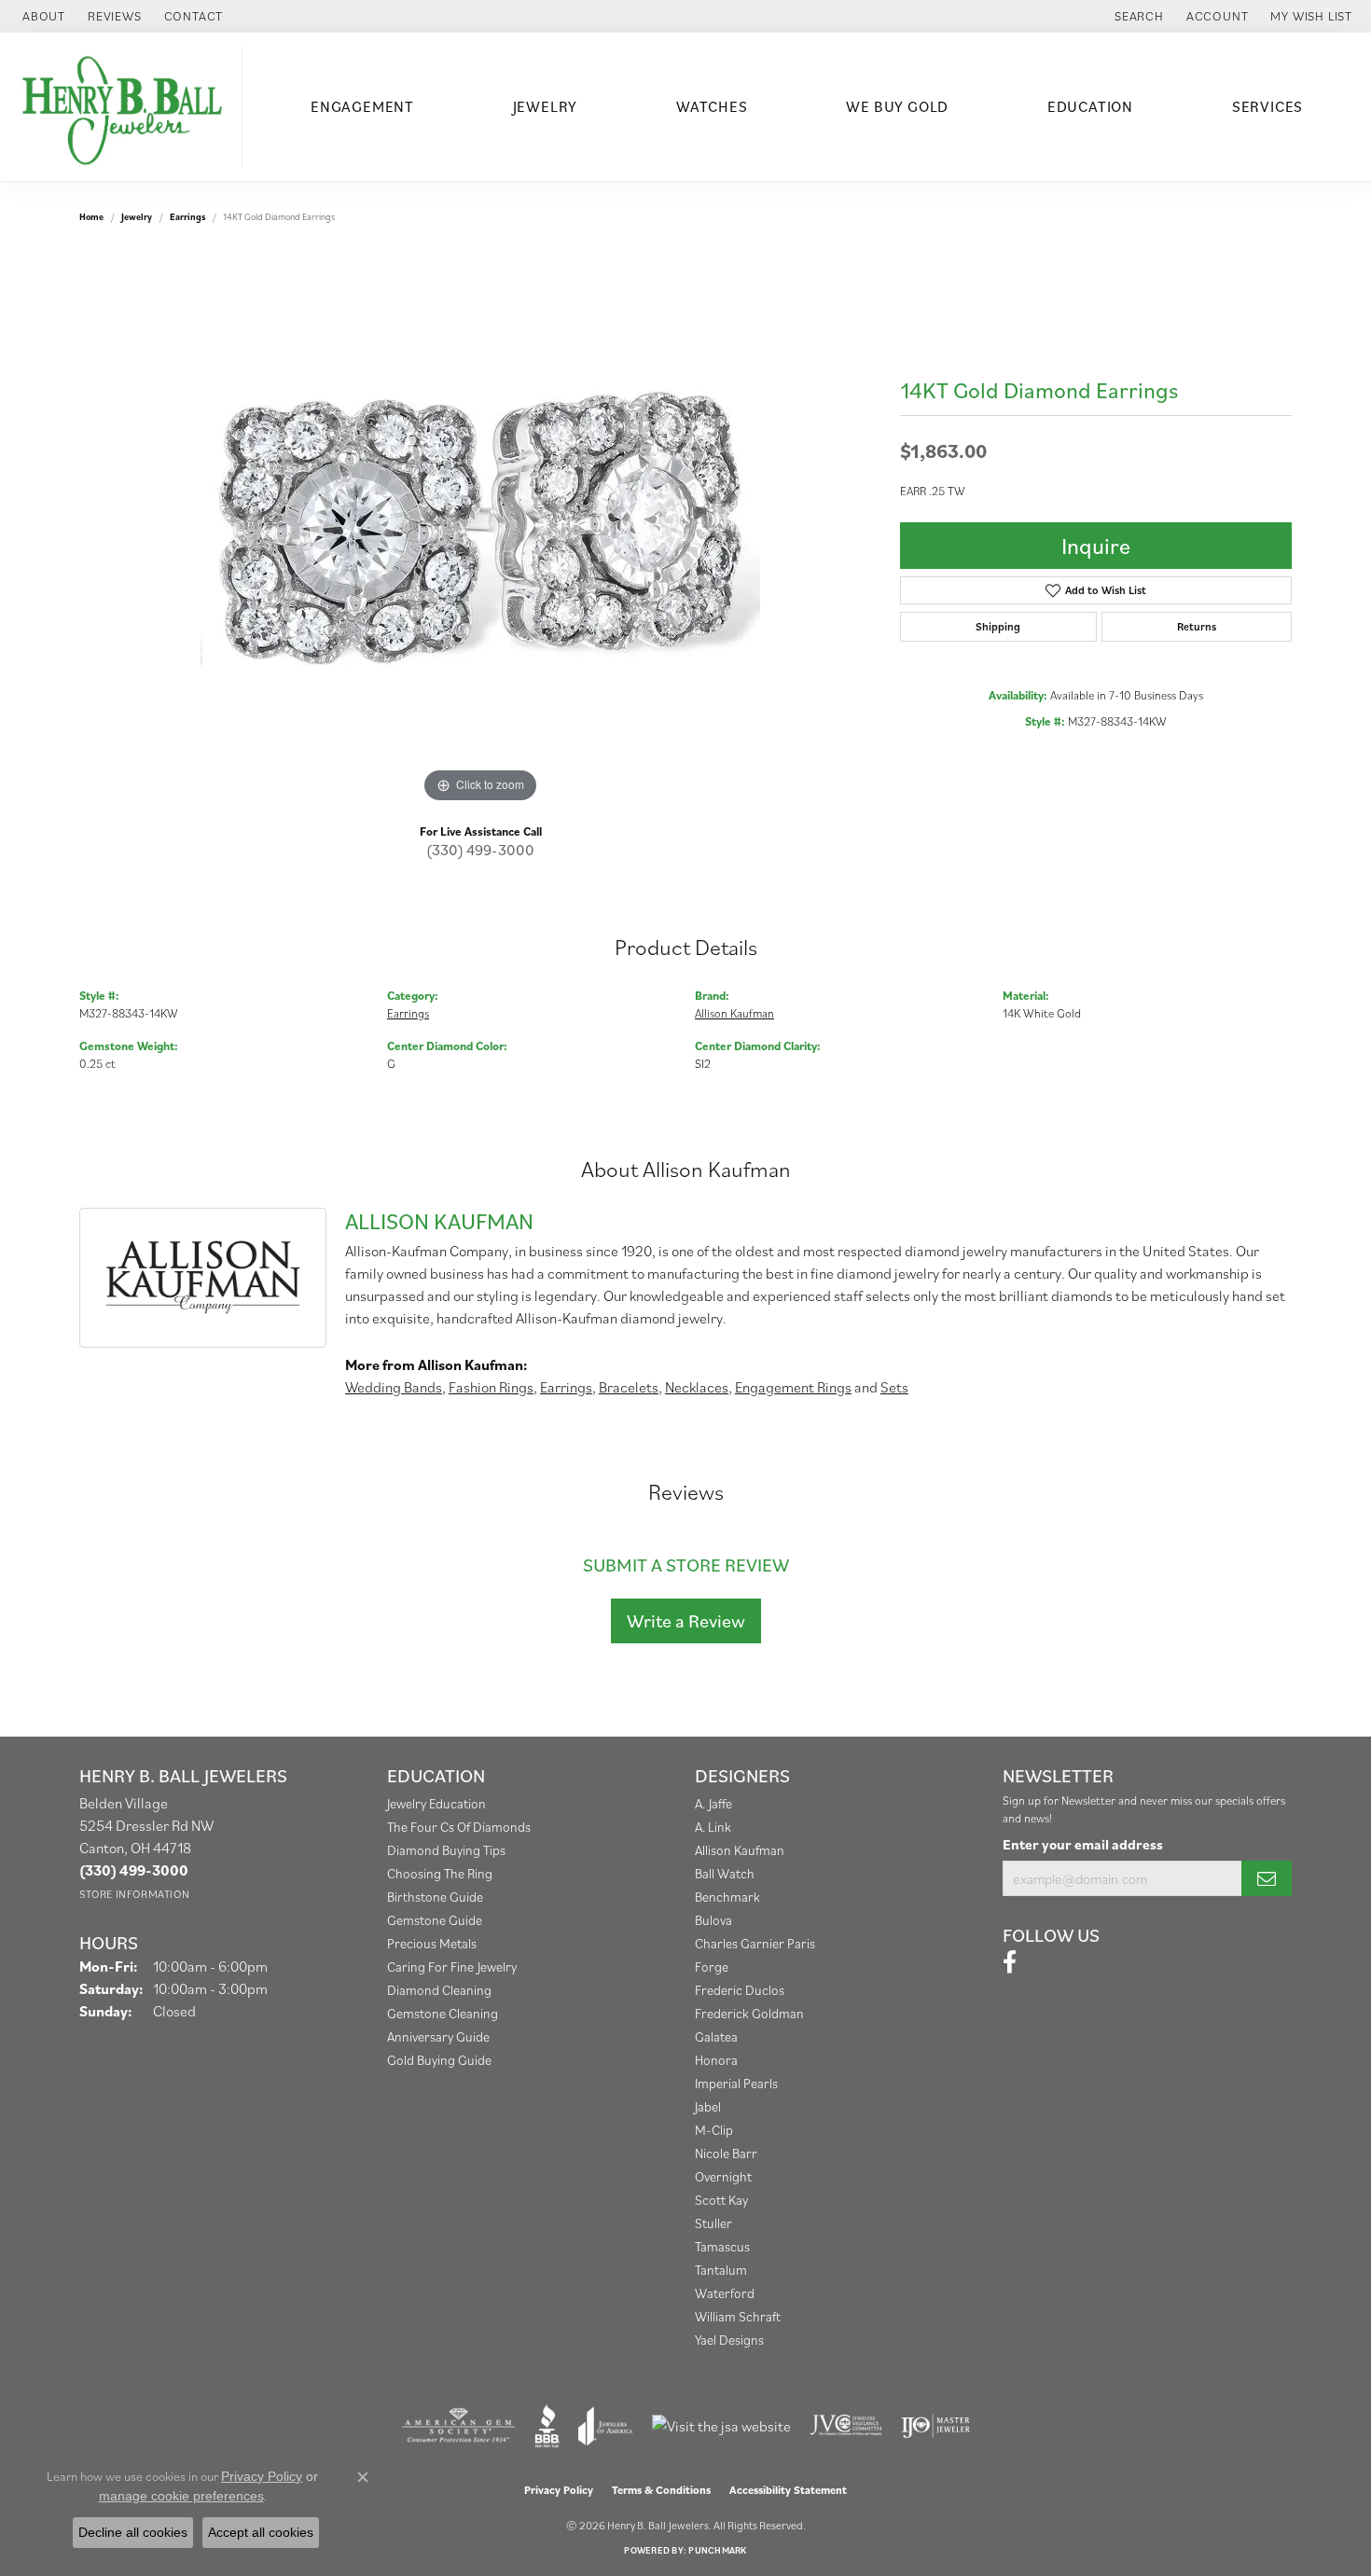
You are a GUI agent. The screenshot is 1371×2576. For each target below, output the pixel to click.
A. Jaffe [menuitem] (713, 1803)
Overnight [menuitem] (723, 2176)
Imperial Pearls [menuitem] (736, 2083)
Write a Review (686, 1621)
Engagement (362, 106)
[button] (1137, 16)
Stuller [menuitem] (713, 2223)
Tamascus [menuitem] (722, 2246)
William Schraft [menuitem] (738, 2316)
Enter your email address (1083, 1844)
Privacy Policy (559, 2490)
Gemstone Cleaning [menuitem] (443, 2013)
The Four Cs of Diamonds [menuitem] (459, 1827)
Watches (712, 106)
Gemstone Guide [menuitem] (435, 1920)
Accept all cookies (261, 2532)
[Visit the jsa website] (721, 2426)
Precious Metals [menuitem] (432, 1943)
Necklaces (697, 1387)
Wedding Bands (394, 1387)
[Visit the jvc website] (846, 2426)
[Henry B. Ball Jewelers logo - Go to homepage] (126, 107)
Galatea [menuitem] (716, 2036)
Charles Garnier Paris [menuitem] (755, 1943)
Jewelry (546, 106)
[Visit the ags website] (458, 2426)
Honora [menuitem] (716, 2060)
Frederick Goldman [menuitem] (749, 2013)
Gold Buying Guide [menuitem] (439, 2060)
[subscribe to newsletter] (1267, 1878)
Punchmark (717, 2550)
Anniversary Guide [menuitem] (438, 2036)
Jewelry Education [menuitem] (436, 1803)
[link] (42, 16)
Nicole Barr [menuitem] (726, 2153)
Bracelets (629, 1387)
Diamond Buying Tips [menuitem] (446, 1850)
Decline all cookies (133, 2532)
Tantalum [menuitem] (721, 2270)
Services (1267, 106)
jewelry (137, 217)
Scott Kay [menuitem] (721, 2200)
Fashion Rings (491, 1387)
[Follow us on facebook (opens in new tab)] (1010, 1962)
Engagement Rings (793, 1387)
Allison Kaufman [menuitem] (740, 1850)
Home (91, 217)
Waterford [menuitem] (725, 2293)
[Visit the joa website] (605, 2426)
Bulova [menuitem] (713, 1920)
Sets (894, 1387)
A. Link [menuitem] (713, 1827)
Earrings (187, 217)
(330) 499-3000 (480, 850)
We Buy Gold (897, 106)
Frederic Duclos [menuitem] (740, 1990)
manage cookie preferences (181, 2496)
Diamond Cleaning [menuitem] (439, 1990)
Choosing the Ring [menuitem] (440, 1873)
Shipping (998, 626)
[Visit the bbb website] (547, 2426)
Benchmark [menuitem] (727, 1897)
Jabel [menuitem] (708, 2106)
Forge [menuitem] (712, 1967)
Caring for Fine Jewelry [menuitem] (452, 1967)
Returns (1197, 626)
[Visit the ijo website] (936, 2426)
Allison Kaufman (734, 1013)
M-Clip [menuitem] (714, 2130)
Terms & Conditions (661, 2490)
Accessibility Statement (788, 2490)
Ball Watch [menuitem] (725, 1873)
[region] (480, 528)
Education (1090, 106)
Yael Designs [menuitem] (729, 2340)
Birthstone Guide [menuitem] (435, 1897)
